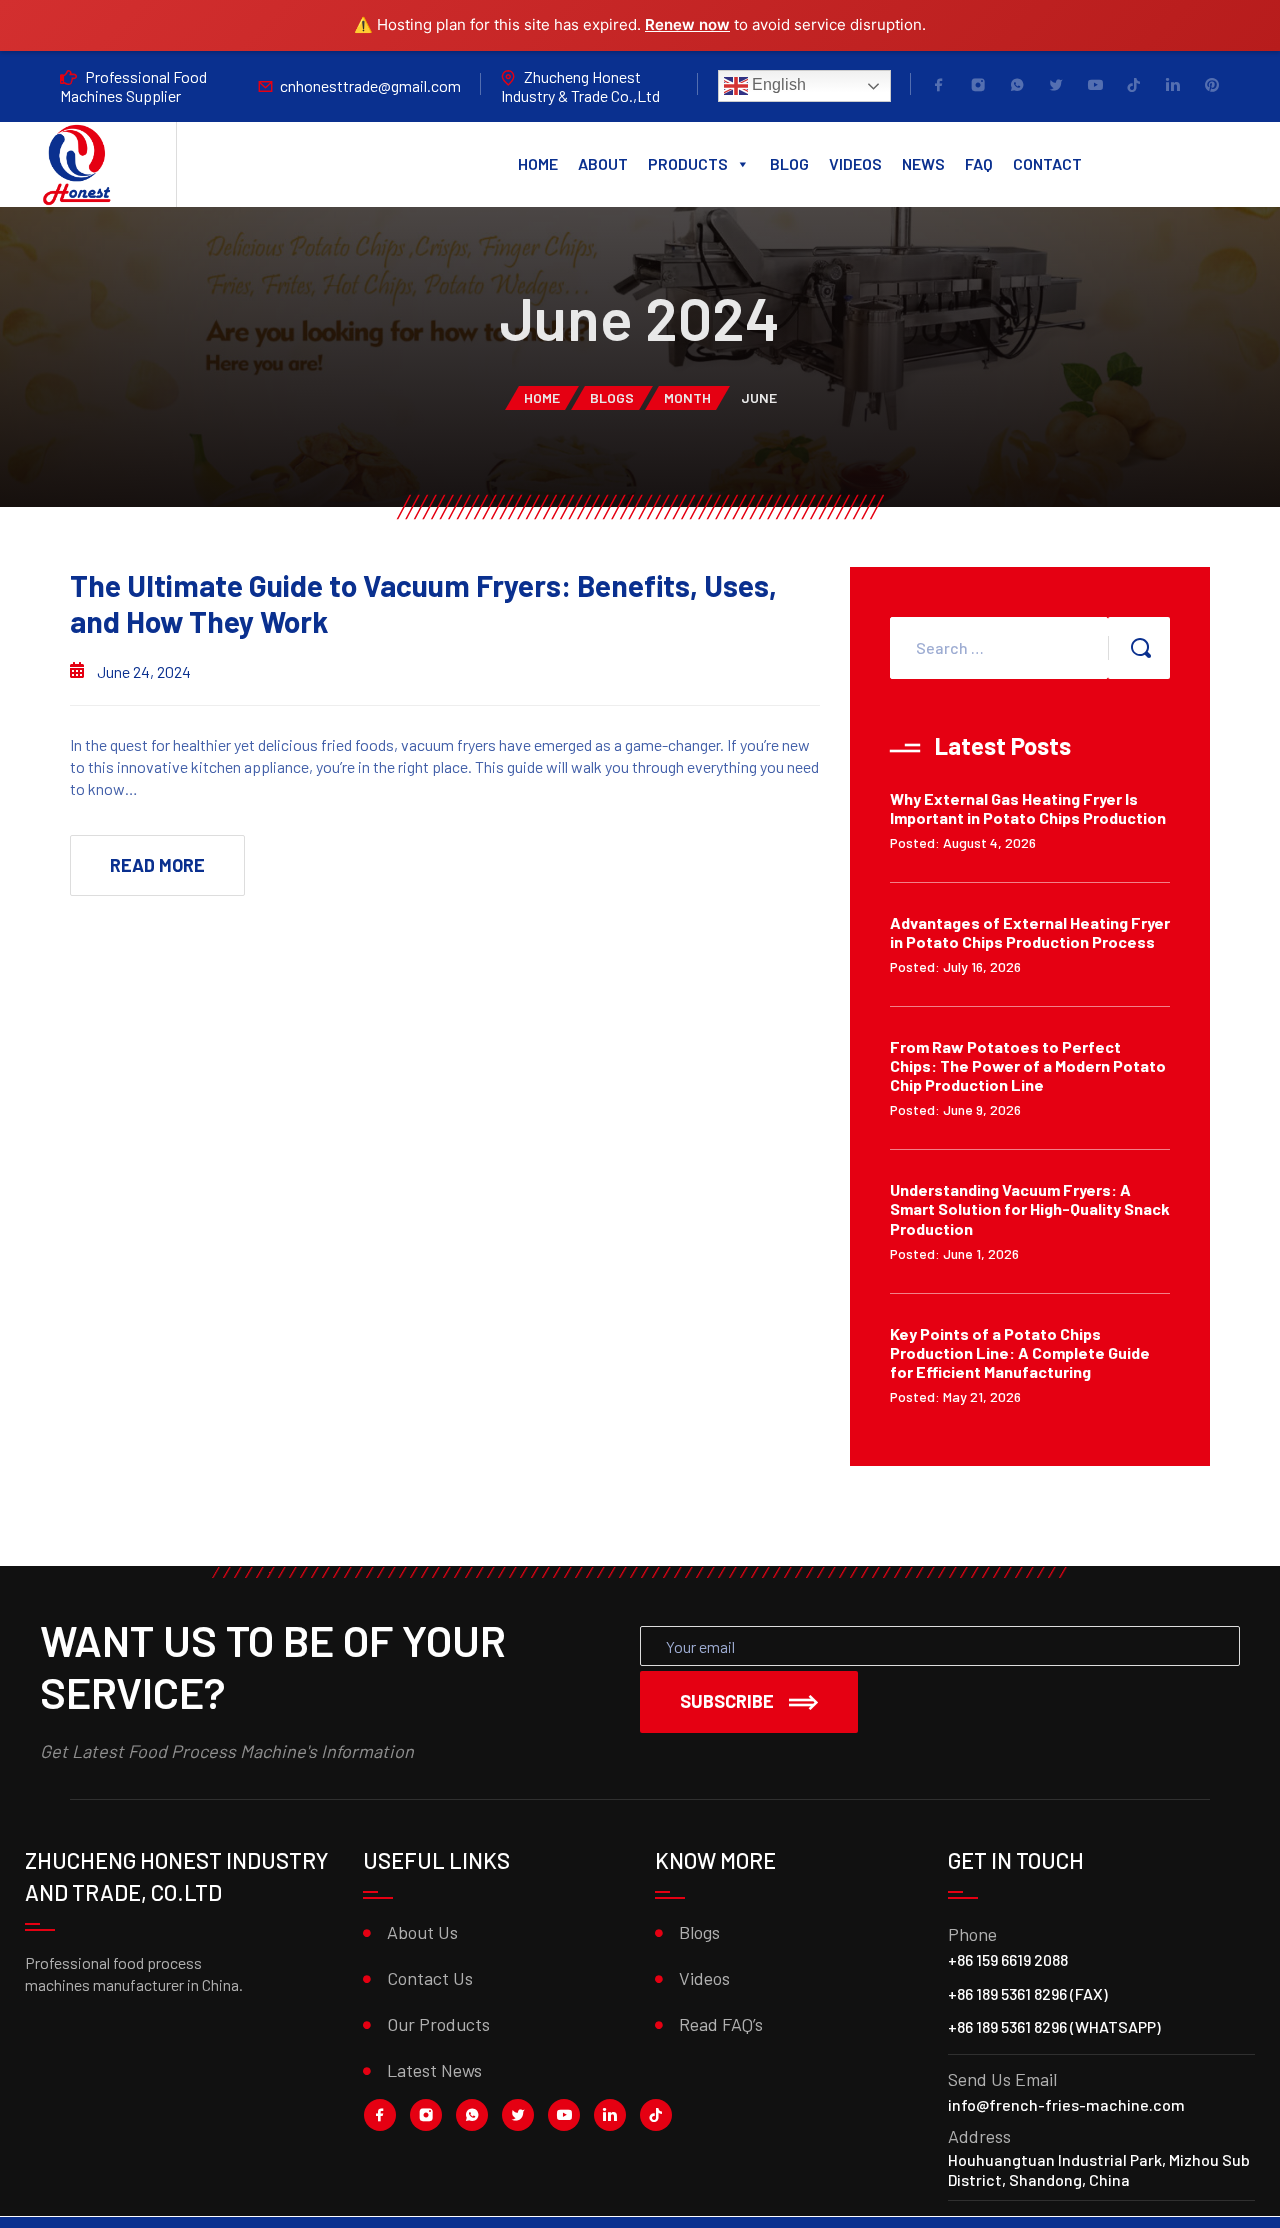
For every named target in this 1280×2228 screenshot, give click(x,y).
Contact (1047, 163)
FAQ (979, 163)
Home (538, 163)
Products (688, 163)
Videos (855, 163)
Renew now (687, 24)
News (923, 163)
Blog (789, 163)
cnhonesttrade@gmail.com (370, 85)
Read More (157, 865)
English (777, 84)
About (603, 163)
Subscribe (727, 1701)
